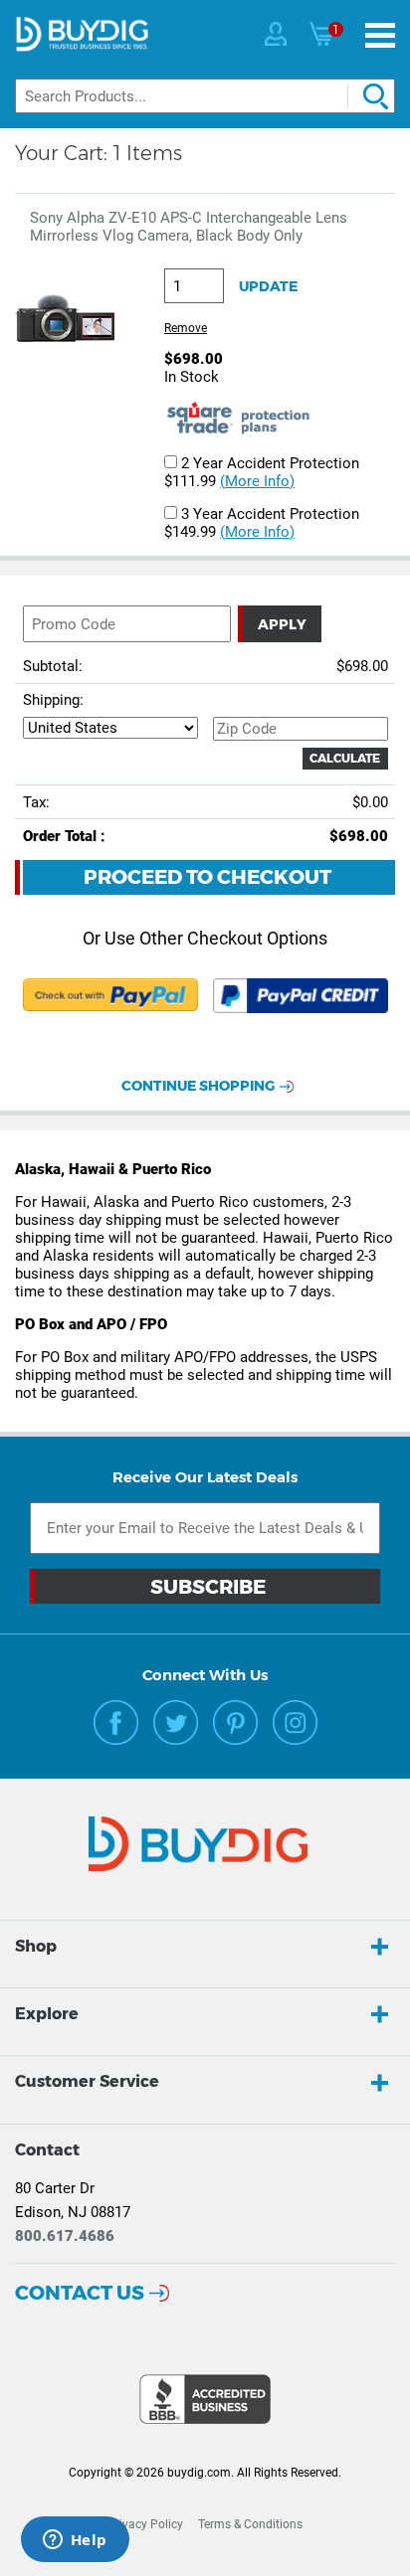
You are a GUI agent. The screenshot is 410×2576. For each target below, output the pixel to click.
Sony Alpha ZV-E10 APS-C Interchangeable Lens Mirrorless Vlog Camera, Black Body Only (189, 227)
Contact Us (80, 2293)
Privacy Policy (145, 2524)
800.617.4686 (65, 2236)
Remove (186, 328)
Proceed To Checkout (207, 877)
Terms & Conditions (250, 2524)
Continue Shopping (198, 1086)
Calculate (345, 758)
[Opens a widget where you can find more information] (75, 2541)
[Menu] (380, 35)
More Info (257, 481)
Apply (282, 624)
